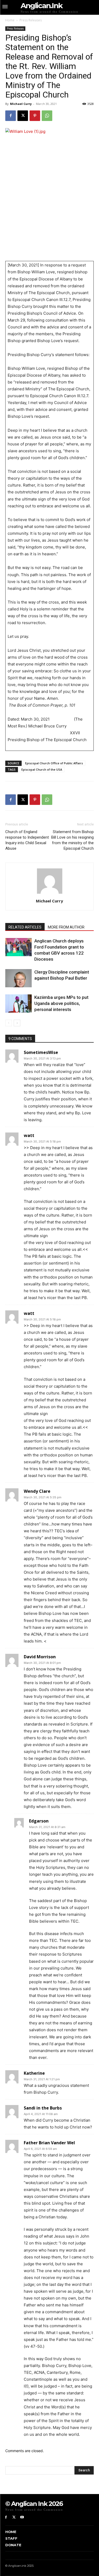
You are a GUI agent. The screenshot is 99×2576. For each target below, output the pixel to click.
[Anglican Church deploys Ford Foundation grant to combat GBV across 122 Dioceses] (18, 947)
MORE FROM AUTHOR (66, 927)
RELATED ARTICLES (25, 927)
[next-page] (17, 1023)
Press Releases (31, 20)
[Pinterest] (35, 116)
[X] (23, 116)
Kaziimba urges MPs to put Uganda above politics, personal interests (61, 1003)
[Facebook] (11, 116)
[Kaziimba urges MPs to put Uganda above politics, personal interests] (18, 1003)
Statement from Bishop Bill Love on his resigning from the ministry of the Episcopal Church (72, 840)
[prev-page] (9, 1023)
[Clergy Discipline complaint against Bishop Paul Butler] (18, 978)
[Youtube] (22, 2517)
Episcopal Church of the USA (42, 769)
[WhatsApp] (47, 116)
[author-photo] (50, 894)
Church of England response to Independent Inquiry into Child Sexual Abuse (27, 840)
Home (10, 20)
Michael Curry (21, 104)
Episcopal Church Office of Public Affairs (54, 763)
